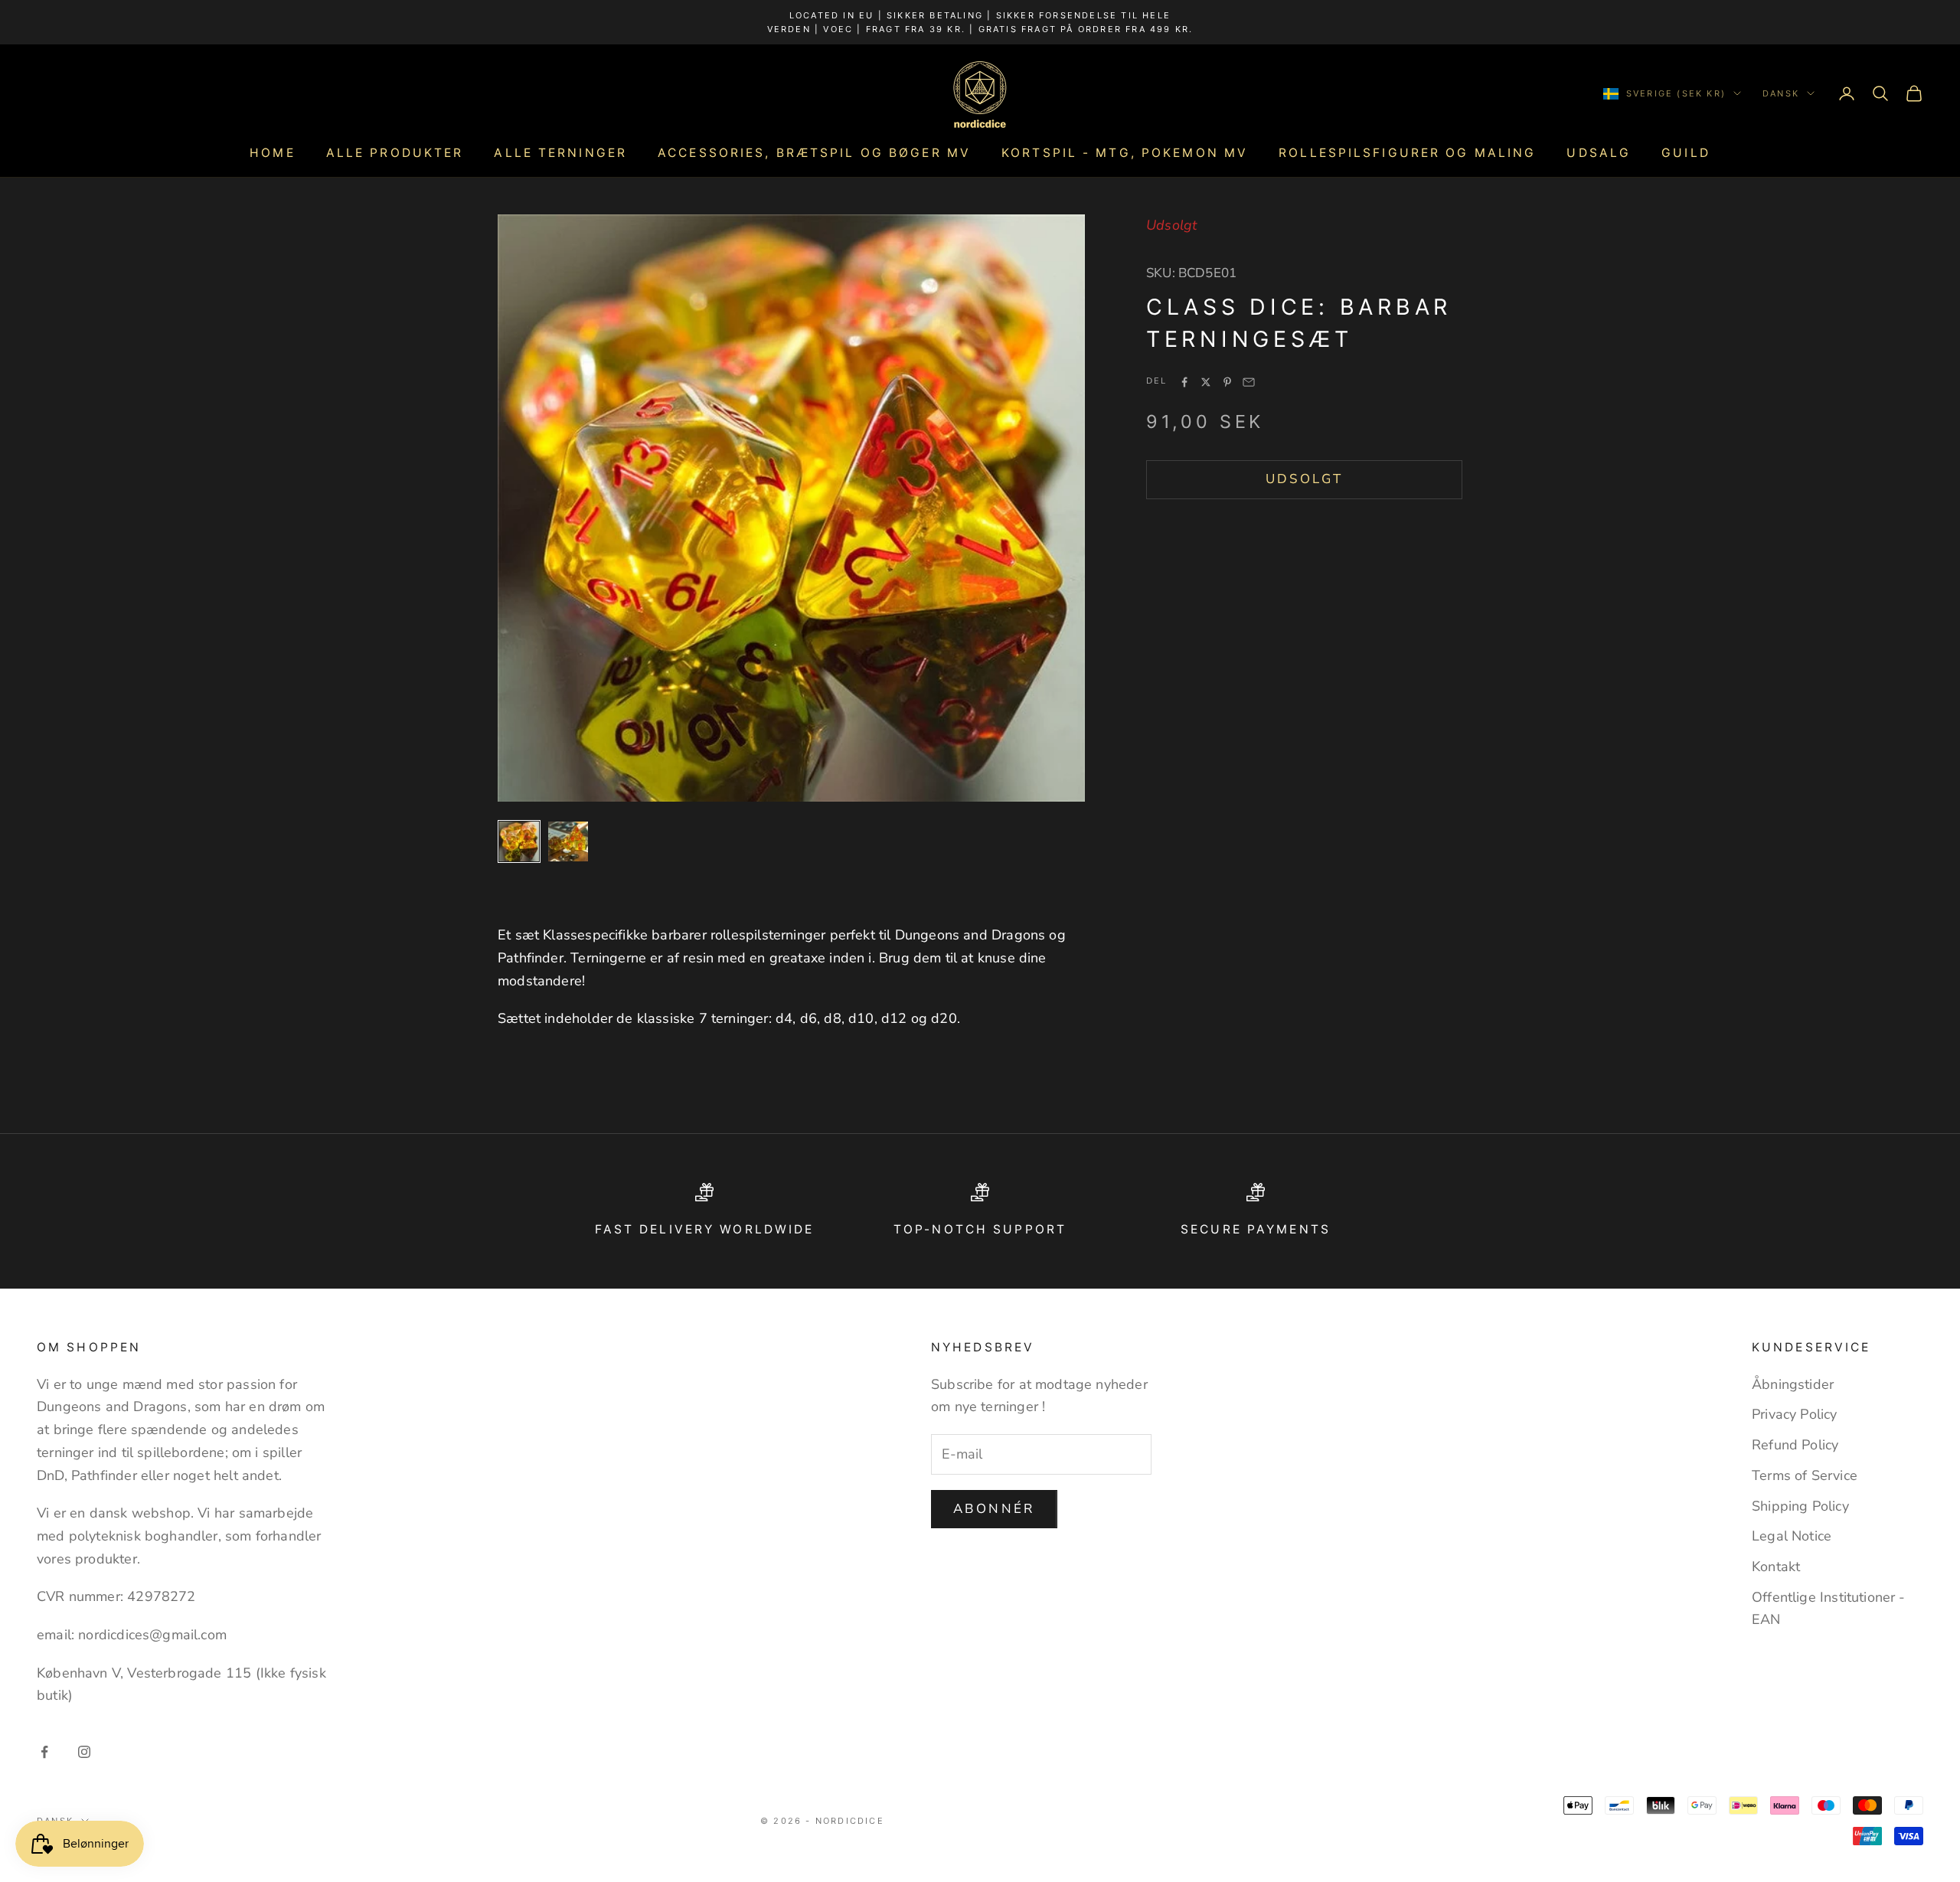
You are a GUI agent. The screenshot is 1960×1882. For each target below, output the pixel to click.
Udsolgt (1305, 479)
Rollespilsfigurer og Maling (1407, 153)
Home (272, 153)
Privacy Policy (1795, 1414)
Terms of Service (1805, 1475)
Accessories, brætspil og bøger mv (814, 153)
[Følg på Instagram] (84, 1752)
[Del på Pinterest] (1227, 382)
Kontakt (1776, 1567)
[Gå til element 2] (568, 841)
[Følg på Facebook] (44, 1752)
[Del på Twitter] (1206, 382)
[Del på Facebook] (1184, 382)
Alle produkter (395, 153)
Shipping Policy (1800, 1506)
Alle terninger (560, 153)
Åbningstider (1793, 1384)
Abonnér (994, 1509)
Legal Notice (1792, 1536)
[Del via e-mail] (1249, 382)
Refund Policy (1795, 1445)
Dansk (1781, 93)
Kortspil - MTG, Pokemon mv (1125, 153)
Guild (1686, 153)
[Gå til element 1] (519, 841)
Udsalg (1599, 153)
